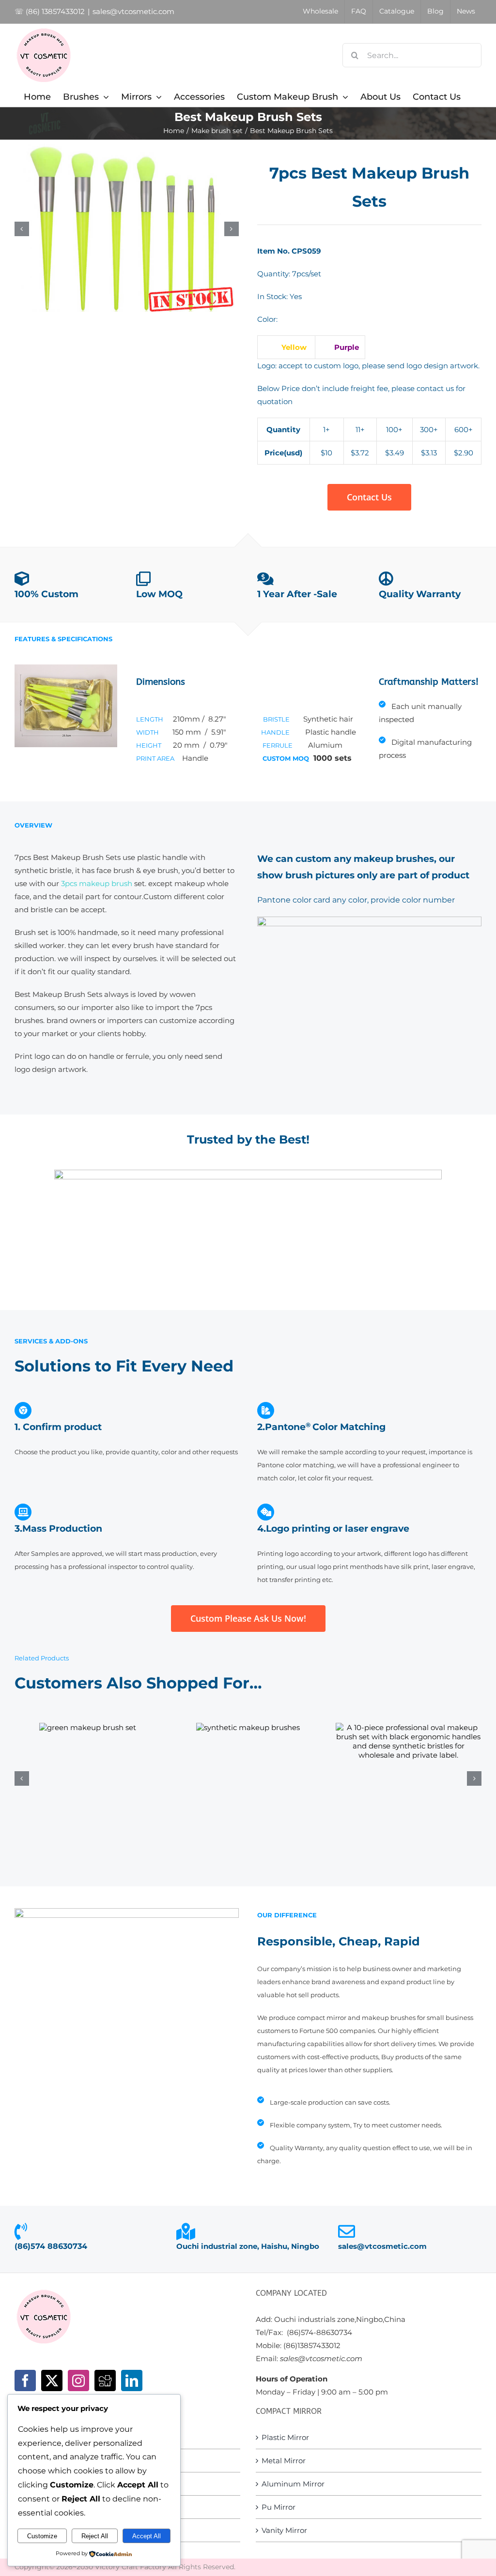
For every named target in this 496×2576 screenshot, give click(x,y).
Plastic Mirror (285, 2437)
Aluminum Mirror (293, 2484)
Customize (42, 2536)
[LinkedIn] (132, 2380)
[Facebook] (25, 2380)
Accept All (147, 2536)
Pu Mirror (279, 2507)
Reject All (95, 2536)
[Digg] (105, 2380)
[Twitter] (52, 2380)
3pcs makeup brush (97, 883)
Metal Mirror (284, 2461)
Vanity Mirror (284, 2530)
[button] (22, 229)
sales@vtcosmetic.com (133, 11)
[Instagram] (78, 2380)
